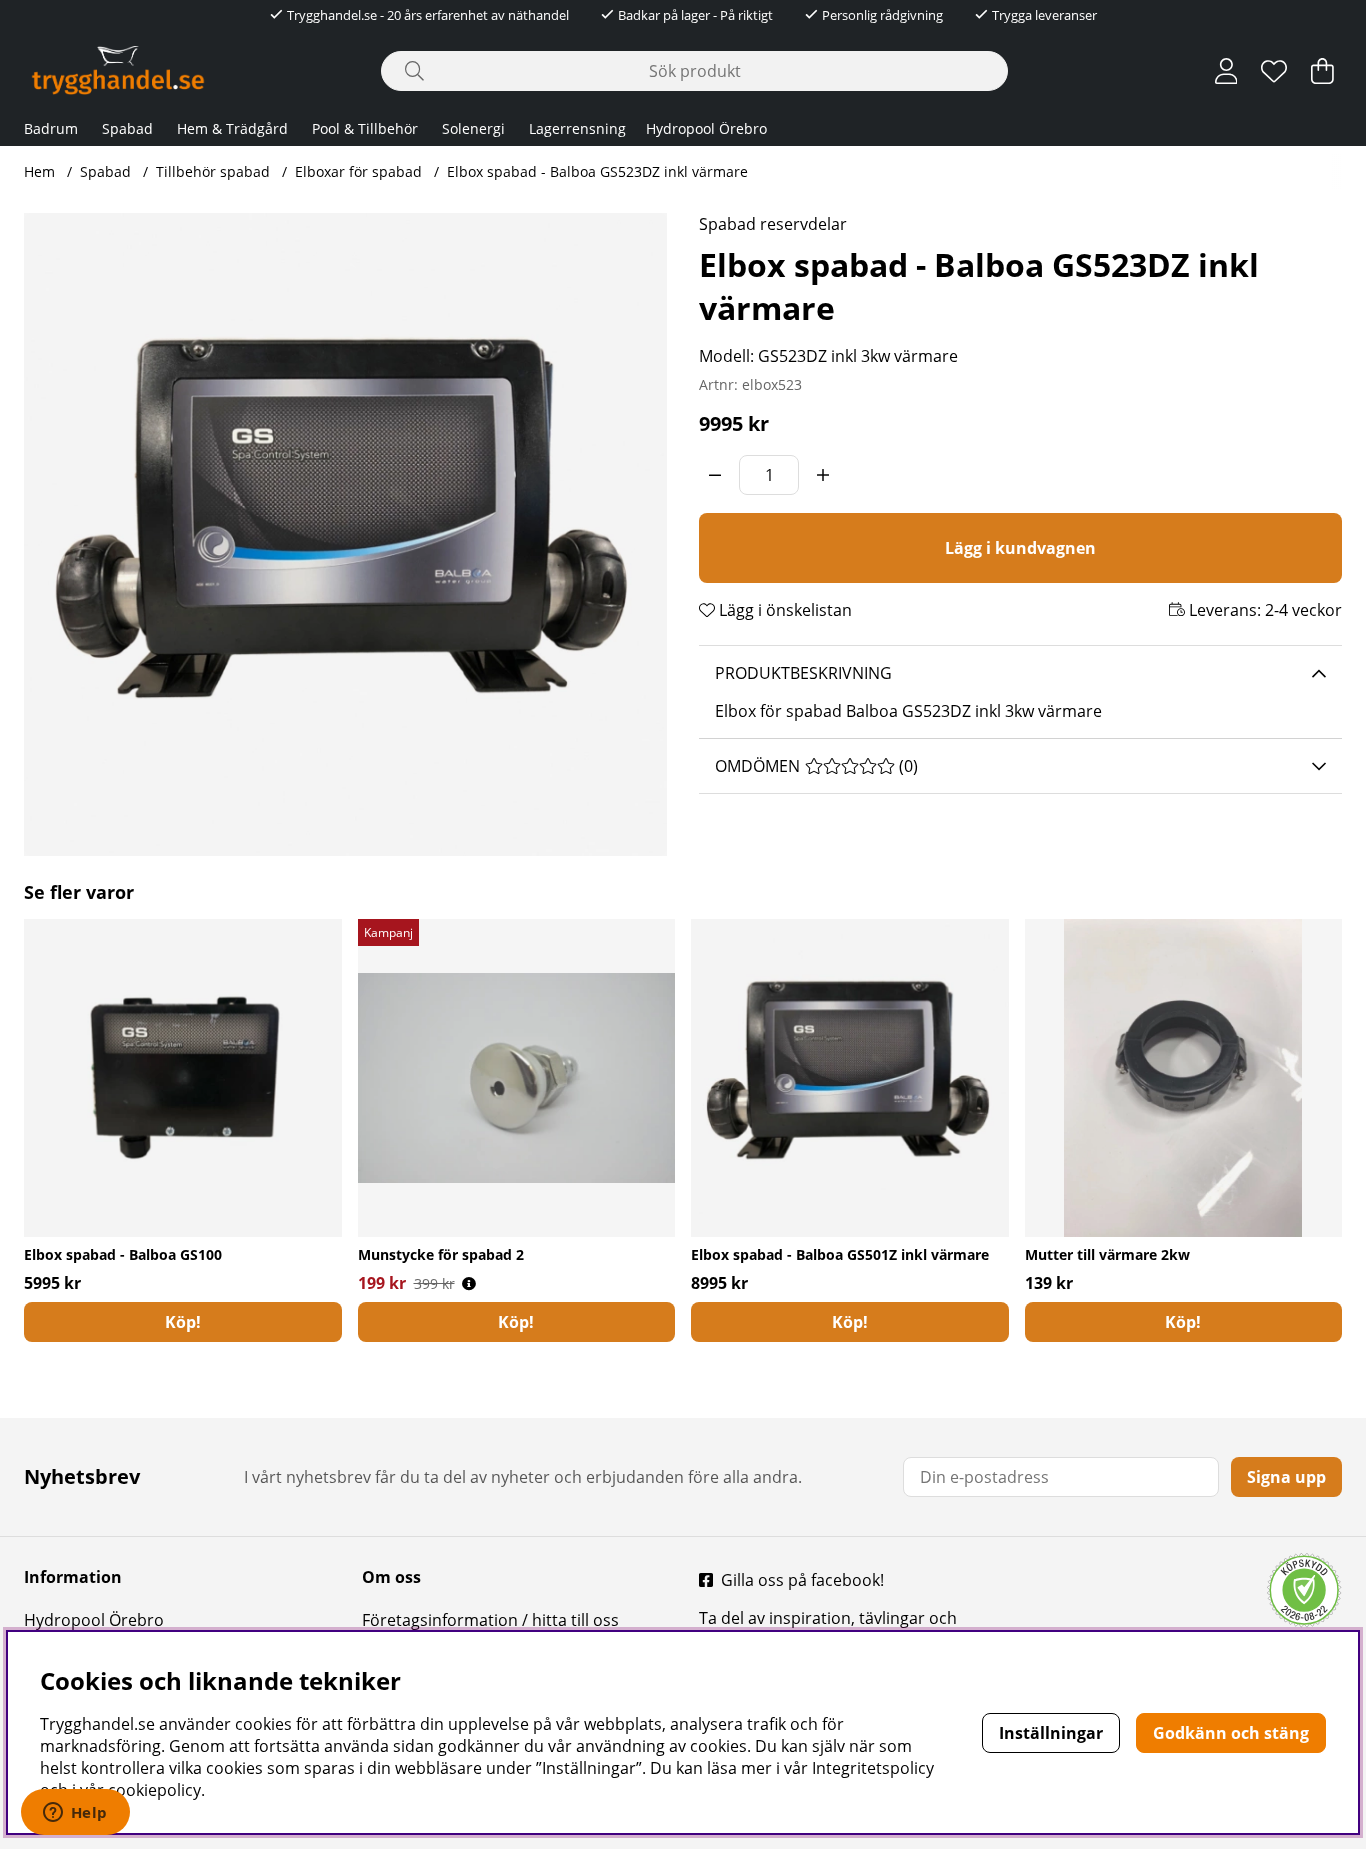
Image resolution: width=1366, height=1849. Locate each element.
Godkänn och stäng (1231, 1733)
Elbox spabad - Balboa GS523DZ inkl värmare (597, 171)
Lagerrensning (577, 128)
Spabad (127, 128)
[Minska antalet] (715, 475)
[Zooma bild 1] (345, 534)
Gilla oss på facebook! (802, 1580)
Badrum (51, 128)
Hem (39, 171)
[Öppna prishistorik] (469, 1283)
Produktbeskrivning (803, 673)
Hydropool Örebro (706, 128)
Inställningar (1051, 1733)
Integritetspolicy (873, 1768)
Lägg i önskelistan (783, 610)
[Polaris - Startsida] (118, 70)
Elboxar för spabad (358, 171)
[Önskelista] (1274, 71)
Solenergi (473, 128)
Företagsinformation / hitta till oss (490, 1620)
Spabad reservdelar (773, 224)
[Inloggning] (1226, 71)
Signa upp (1286, 1477)
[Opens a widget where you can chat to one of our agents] (75, 1814)
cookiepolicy (154, 1790)
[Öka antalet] (823, 475)
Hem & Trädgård (232, 128)
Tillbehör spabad (213, 171)
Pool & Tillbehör (365, 128)
